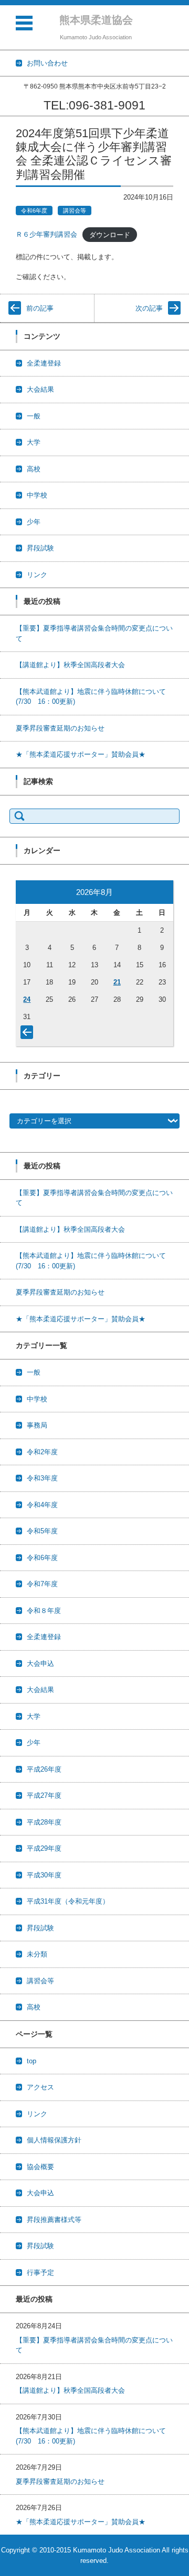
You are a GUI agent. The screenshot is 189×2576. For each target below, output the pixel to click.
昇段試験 (40, 548)
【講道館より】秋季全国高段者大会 (70, 665)
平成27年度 (44, 1795)
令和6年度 (34, 211)
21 (117, 982)
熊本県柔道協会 (96, 20)
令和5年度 (42, 1531)
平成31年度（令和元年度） (68, 1901)
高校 (34, 469)
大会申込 (40, 1663)
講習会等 (75, 211)
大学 (34, 442)
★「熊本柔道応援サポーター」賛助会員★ (81, 754)
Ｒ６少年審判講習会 (46, 234)
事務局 (37, 1425)
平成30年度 (44, 1875)
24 (27, 999)
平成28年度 (44, 1822)
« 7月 (29, 1034)
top (31, 2061)
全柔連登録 (44, 363)
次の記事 (149, 308)
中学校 (37, 495)
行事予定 (40, 2273)
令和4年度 (42, 1505)
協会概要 (40, 2167)
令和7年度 (42, 1584)
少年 (34, 522)
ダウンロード (110, 234)
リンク (37, 575)
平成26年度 (44, 1769)
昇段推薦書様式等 (54, 2220)
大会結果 (40, 389)
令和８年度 (44, 1611)
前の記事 (40, 308)
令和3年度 (42, 1478)
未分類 (37, 1954)
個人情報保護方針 (54, 2140)
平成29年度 (44, 1848)
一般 (34, 416)
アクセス (40, 2087)
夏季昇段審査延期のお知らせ (60, 728)
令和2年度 (42, 1452)
